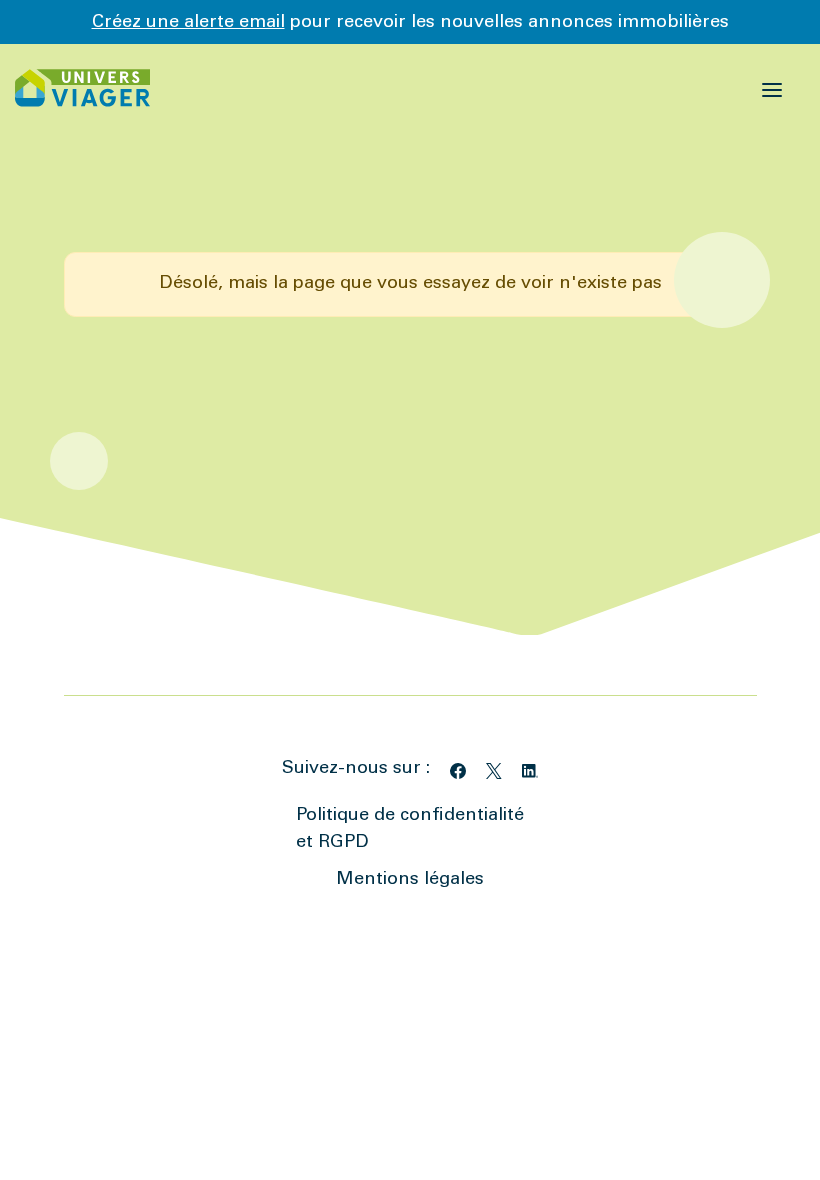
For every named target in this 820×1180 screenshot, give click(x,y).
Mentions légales (410, 880)
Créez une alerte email (188, 23)
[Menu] (772, 88)
